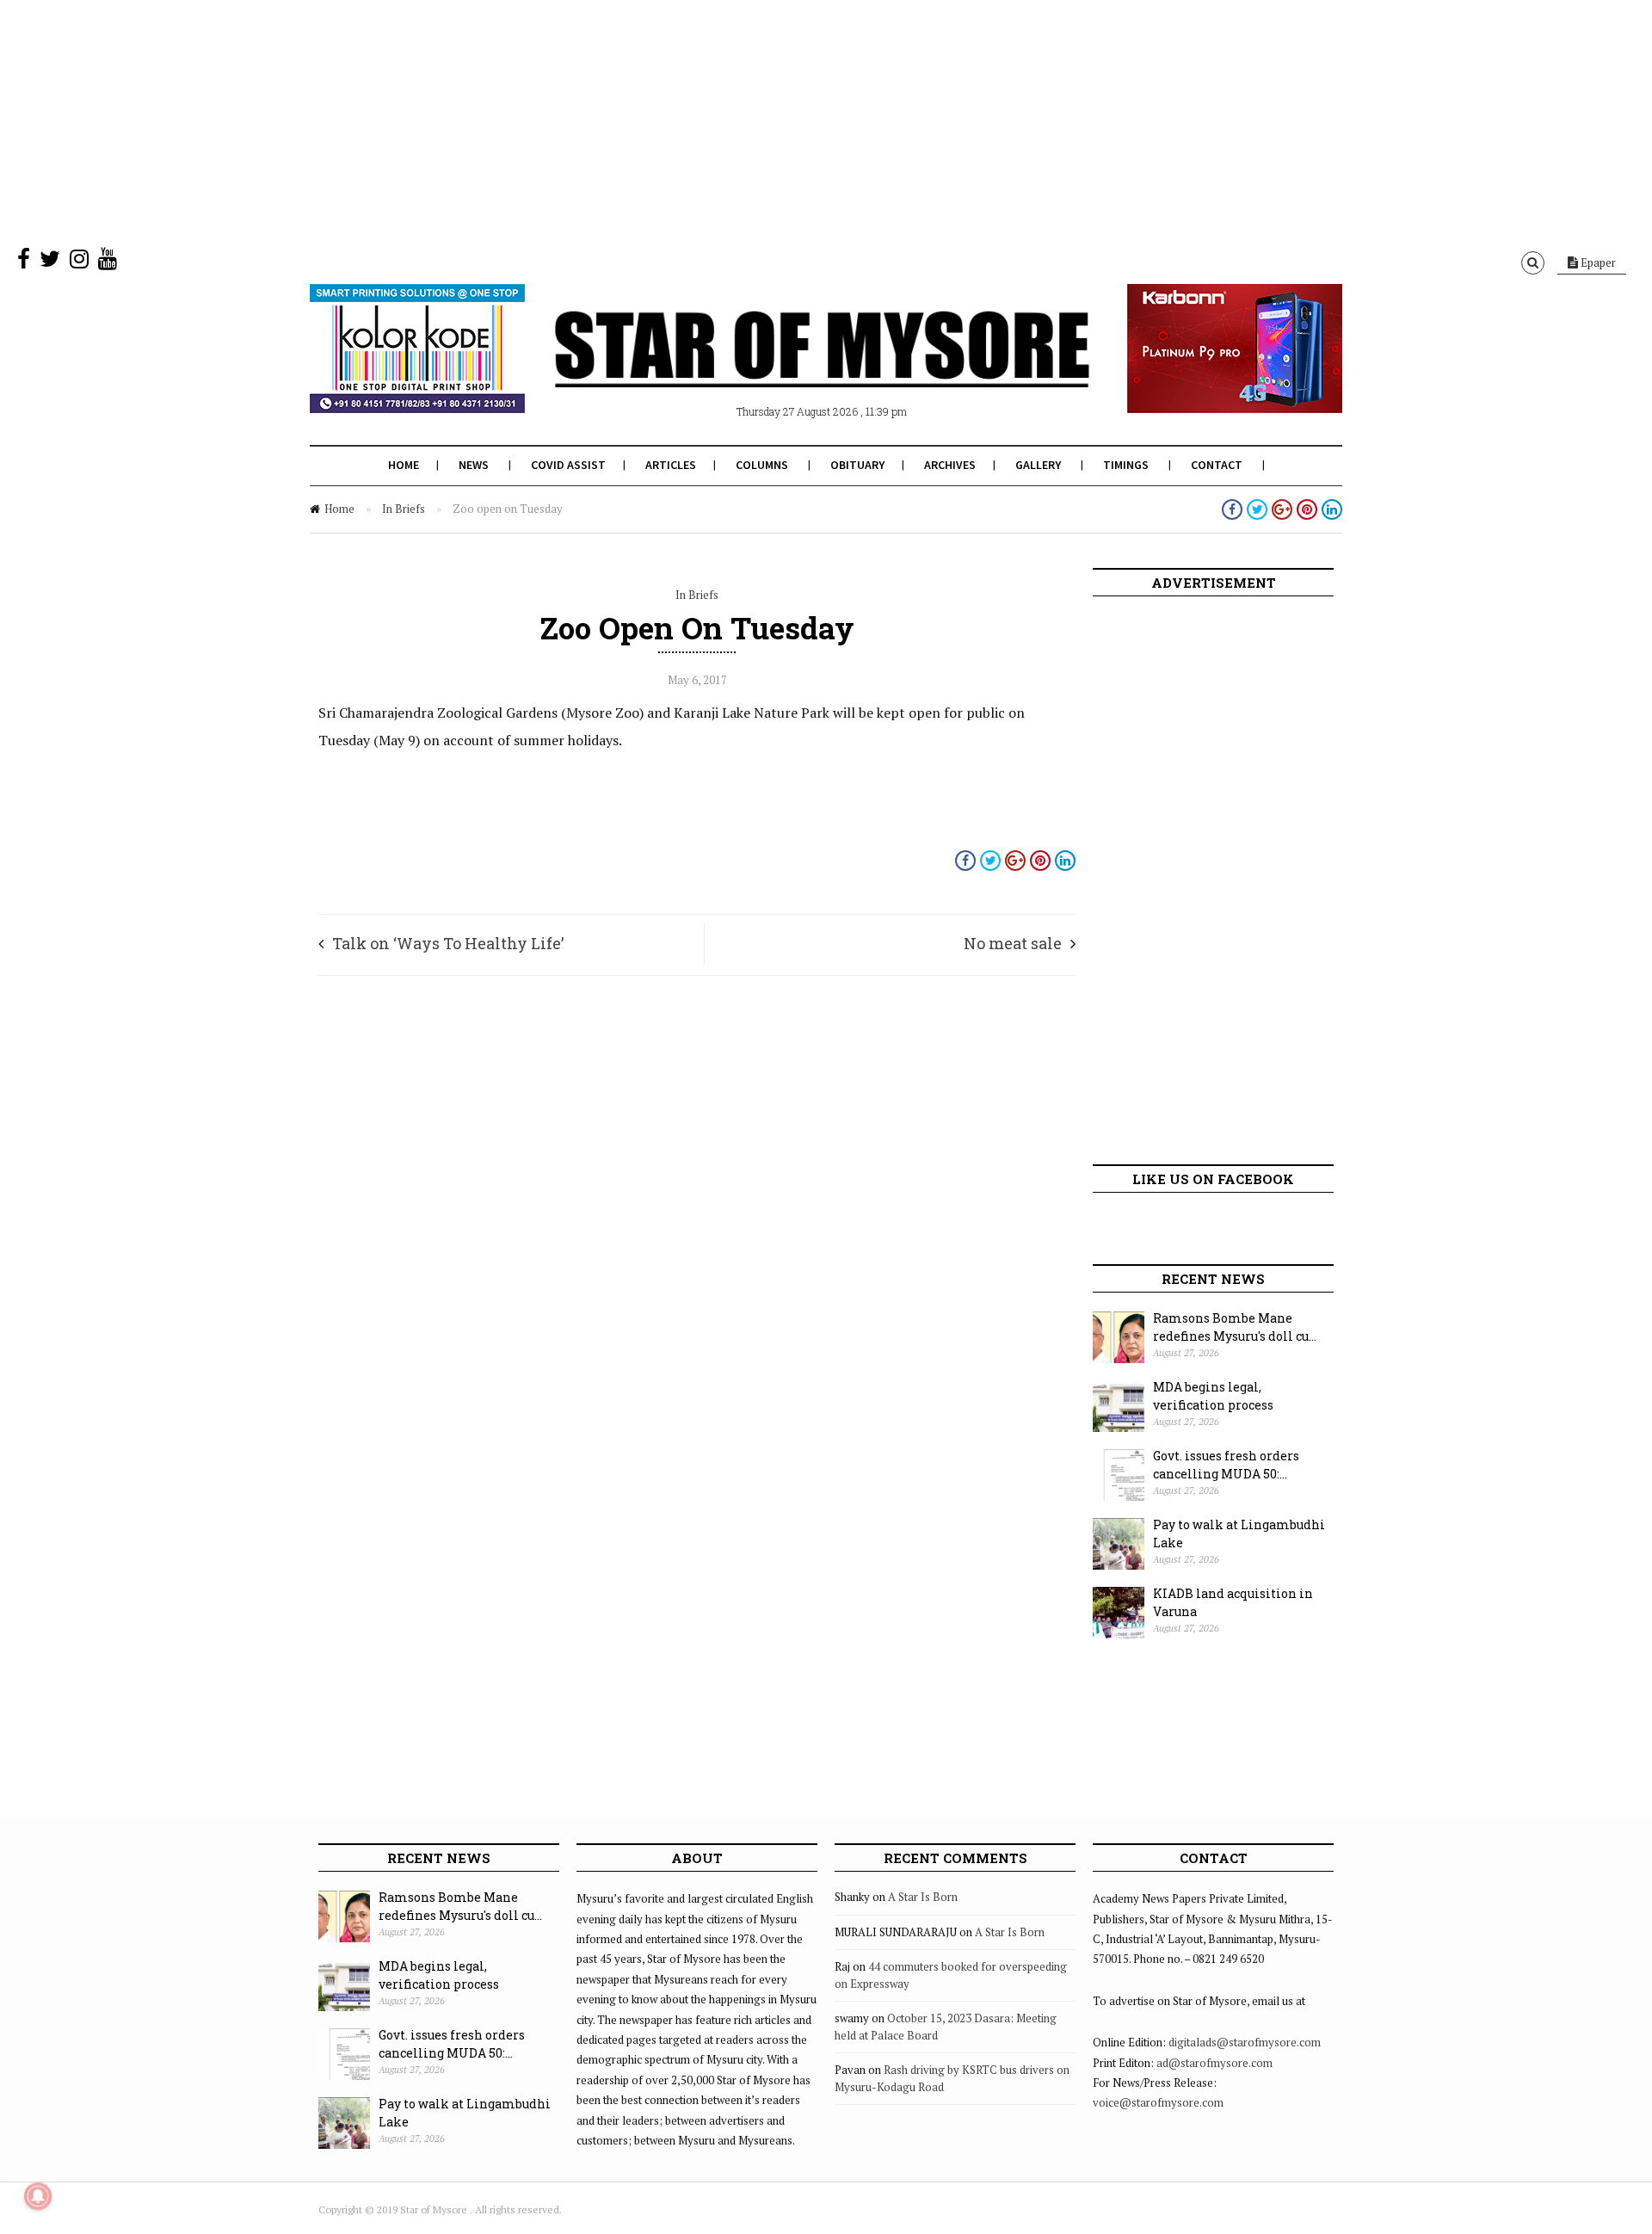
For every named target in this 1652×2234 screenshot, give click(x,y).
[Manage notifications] (38, 2196)
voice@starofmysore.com (1158, 2102)
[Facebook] (24, 262)
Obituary (857, 465)
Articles (671, 465)
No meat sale (1013, 943)
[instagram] (79, 262)
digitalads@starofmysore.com (1245, 2042)
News (474, 465)
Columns (762, 465)
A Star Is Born (923, 1897)
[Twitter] (50, 262)
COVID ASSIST (568, 465)
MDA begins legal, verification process (1213, 1396)
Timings (1126, 465)
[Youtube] (108, 262)
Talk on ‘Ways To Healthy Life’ (448, 943)
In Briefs (404, 509)
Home (404, 465)
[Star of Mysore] (783, 369)
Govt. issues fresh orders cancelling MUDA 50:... (1226, 1465)
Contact (1217, 465)
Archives (950, 465)
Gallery (1038, 465)
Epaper (1597, 262)
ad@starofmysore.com (1214, 2063)
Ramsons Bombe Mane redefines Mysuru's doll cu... (1235, 1327)
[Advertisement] (516, 120)
